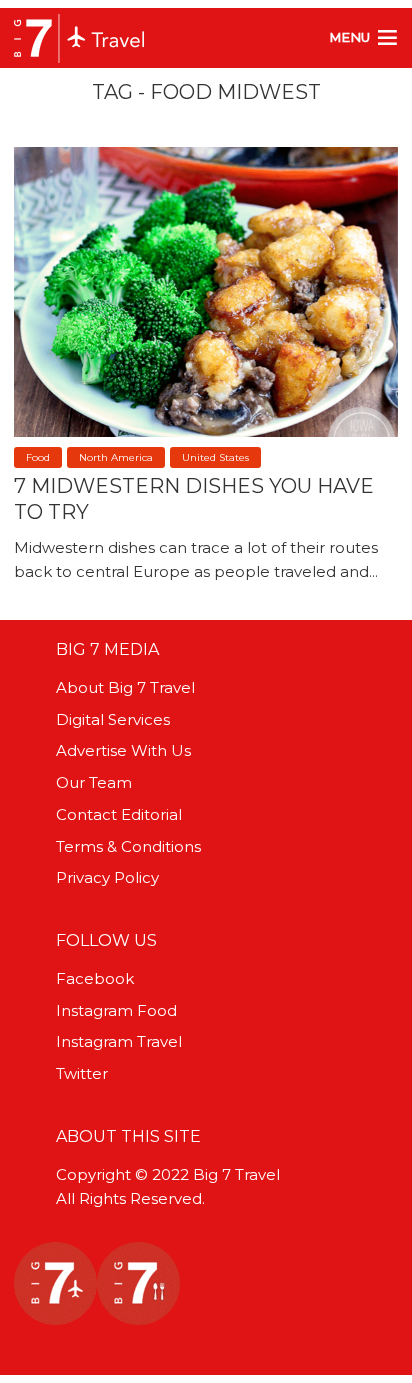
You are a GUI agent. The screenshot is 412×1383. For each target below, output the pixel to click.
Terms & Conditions (128, 846)
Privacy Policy (107, 877)
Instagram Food (116, 1010)
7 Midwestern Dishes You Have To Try (194, 499)
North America (116, 457)
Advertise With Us (123, 750)
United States (215, 457)
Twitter (82, 1073)
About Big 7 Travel (125, 687)
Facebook (95, 978)
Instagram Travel (119, 1041)
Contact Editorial (119, 814)
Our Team (94, 782)
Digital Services (113, 719)
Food (38, 457)
